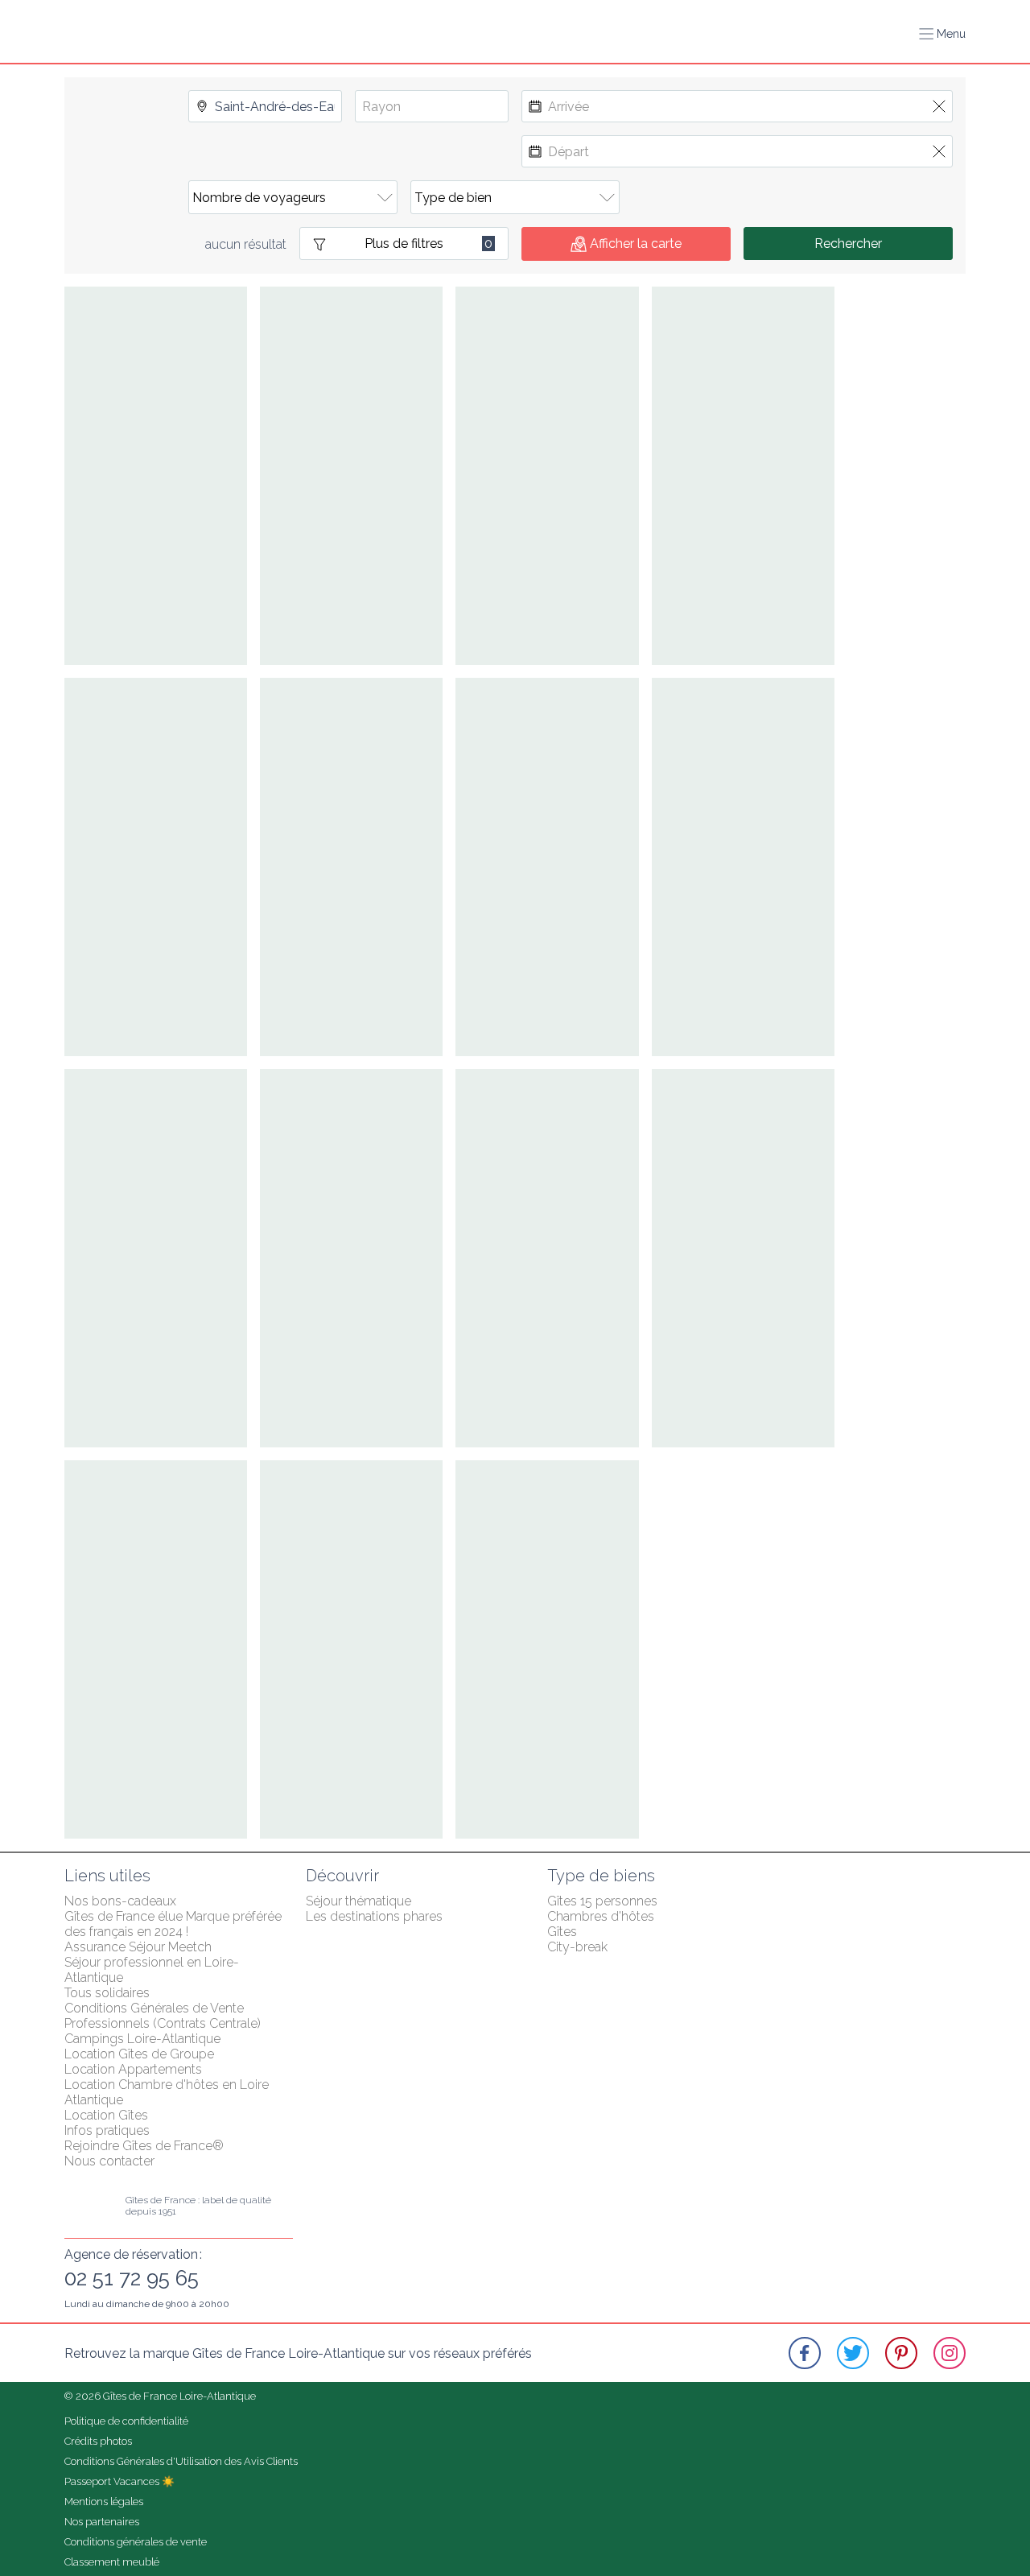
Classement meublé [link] (112, 2562)
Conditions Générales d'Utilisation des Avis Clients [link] (181, 2461)
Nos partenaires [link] (102, 2522)
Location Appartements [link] (133, 2069)
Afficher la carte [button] (636, 244)
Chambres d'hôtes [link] (601, 1916)
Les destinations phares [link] (374, 1916)
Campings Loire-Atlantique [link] (142, 2039)
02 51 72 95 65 (132, 2278)
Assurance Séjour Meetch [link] (138, 1947)
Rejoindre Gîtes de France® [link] (144, 2146)
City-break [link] (577, 1947)
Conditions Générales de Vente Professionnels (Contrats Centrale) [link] (163, 2016)
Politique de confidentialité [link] (126, 2421)
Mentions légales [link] (104, 2502)
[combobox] (265, 106)
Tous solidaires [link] (107, 1993)
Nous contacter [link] (109, 2161)
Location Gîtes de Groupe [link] (139, 2054)
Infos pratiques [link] (107, 2130)
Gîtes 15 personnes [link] (602, 1901)
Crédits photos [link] (98, 2441)
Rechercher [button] (848, 244)
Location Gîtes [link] (106, 2115)
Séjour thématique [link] (358, 1901)
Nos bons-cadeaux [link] (120, 1901)
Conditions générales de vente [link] (136, 2542)
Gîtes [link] (562, 1932)
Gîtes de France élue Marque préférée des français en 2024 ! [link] (175, 1924)
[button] (942, 34)
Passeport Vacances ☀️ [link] (119, 2481)
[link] (805, 2353)
